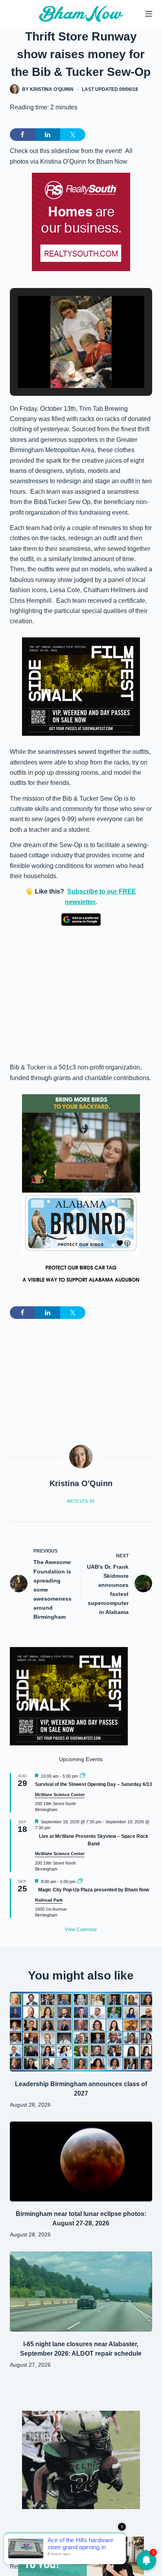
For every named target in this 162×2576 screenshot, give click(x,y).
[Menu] (149, 14)
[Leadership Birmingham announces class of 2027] (81, 2032)
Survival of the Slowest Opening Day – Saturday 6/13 (94, 1784)
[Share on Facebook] (22, 135)
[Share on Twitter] (73, 135)
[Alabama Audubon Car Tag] (81, 1242)
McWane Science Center (60, 1795)
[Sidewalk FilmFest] (81, 686)
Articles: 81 (81, 1501)
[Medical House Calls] (81, 2556)
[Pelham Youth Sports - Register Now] (81, 2459)
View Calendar (81, 1930)
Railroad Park (49, 1900)
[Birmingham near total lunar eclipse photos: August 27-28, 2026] (81, 2162)
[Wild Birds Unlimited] (81, 1143)
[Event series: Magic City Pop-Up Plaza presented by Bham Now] (80, 1882)
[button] (63, 366)
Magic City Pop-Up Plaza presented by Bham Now (94, 1890)
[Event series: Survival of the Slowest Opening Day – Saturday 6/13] (83, 1776)
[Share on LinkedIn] (48, 135)
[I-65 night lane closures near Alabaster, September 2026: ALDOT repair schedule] (81, 2292)
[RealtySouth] (81, 222)
